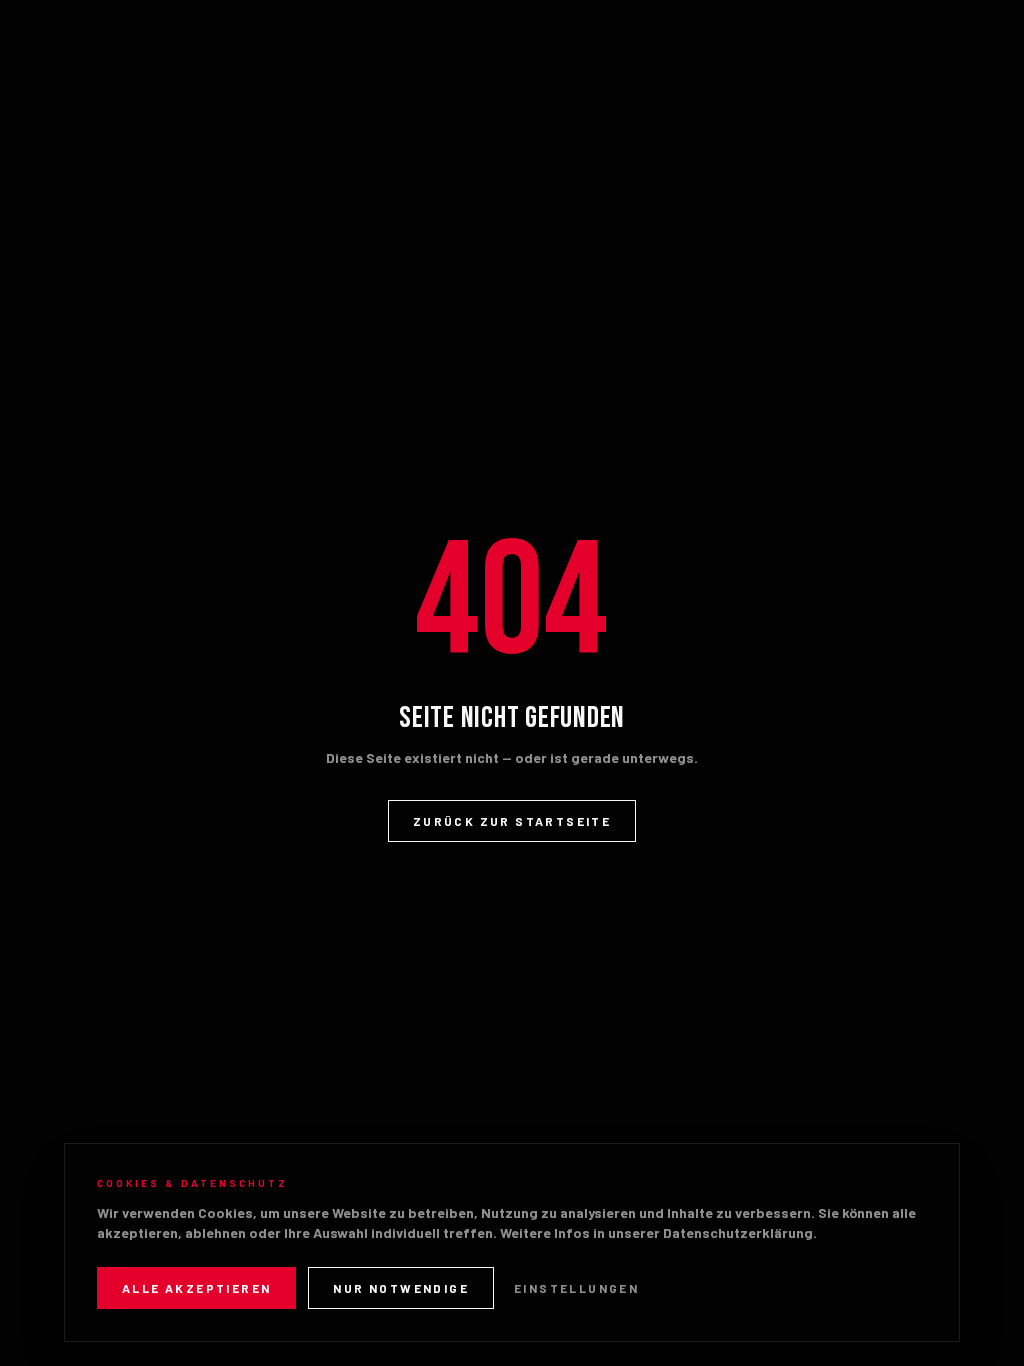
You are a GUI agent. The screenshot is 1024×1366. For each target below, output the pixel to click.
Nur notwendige (401, 1288)
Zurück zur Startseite (512, 821)
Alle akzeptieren (196, 1288)
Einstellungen (576, 1288)
